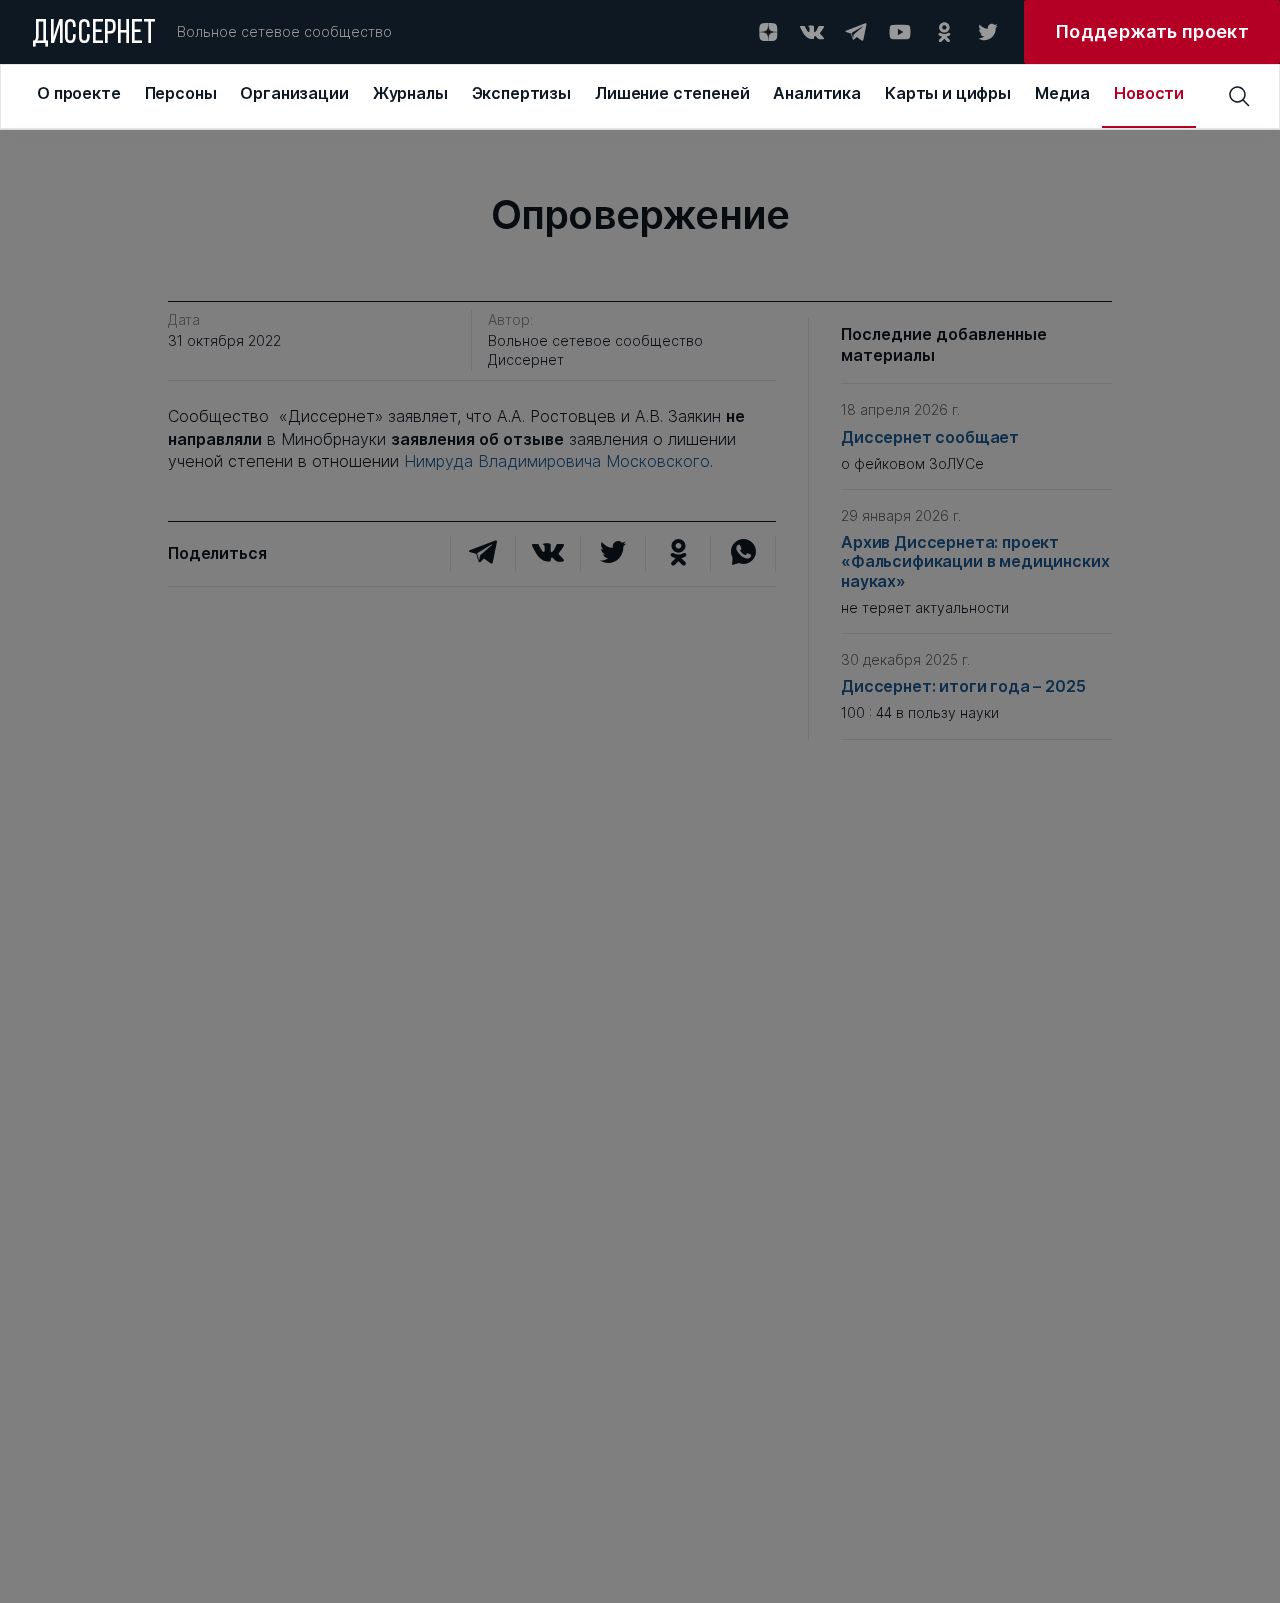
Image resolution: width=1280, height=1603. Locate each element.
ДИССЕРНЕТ (94, 35)
